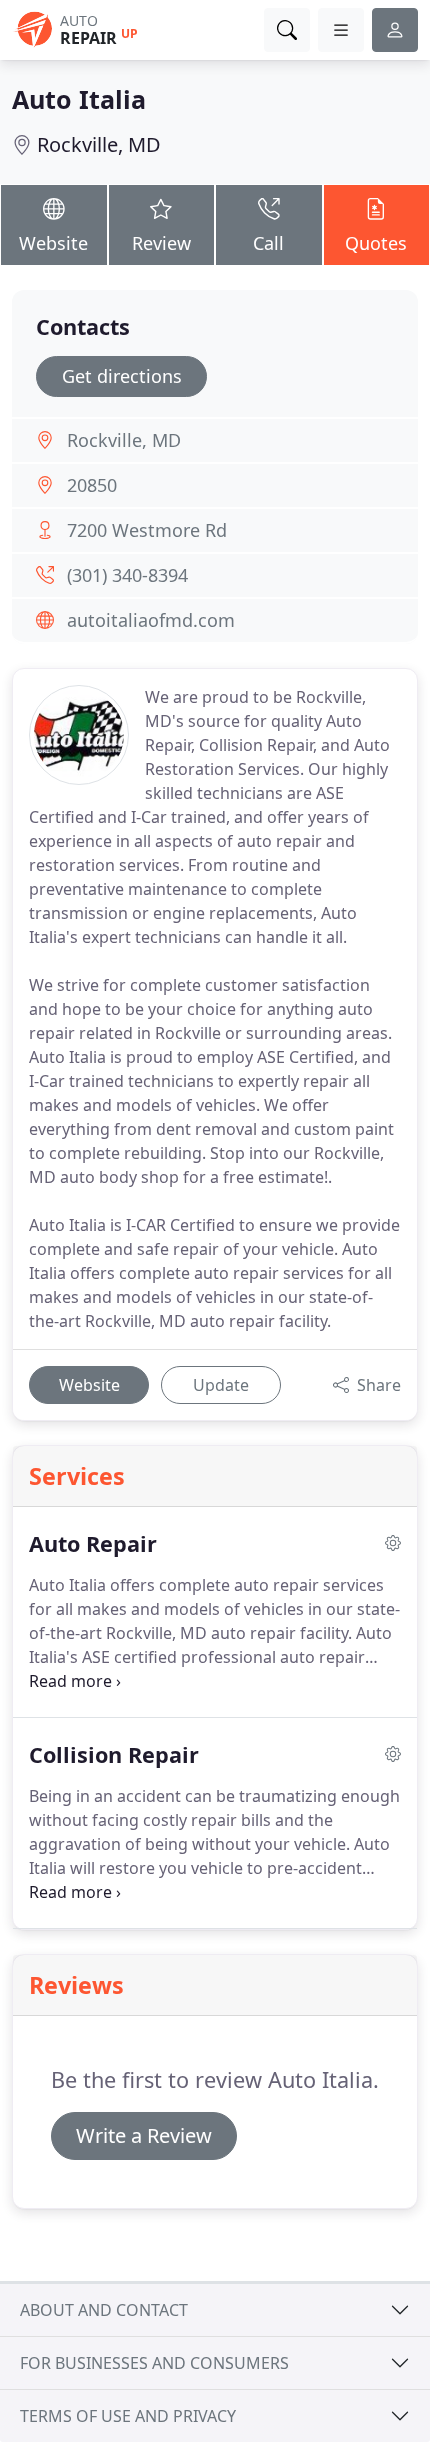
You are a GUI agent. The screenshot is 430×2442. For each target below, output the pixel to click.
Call (268, 243)
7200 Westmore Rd (147, 530)
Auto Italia (79, 99)
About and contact (104, 2310)
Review (161, 243)
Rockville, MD (99, 144)
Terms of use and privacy (128, 2416)
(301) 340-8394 (127, 575)
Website (53, 243)
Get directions (122, 376)
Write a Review (144, 2135)
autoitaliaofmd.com (151, 620)
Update (221, 1385)
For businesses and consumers (154, 2363)
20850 (92, 485)
